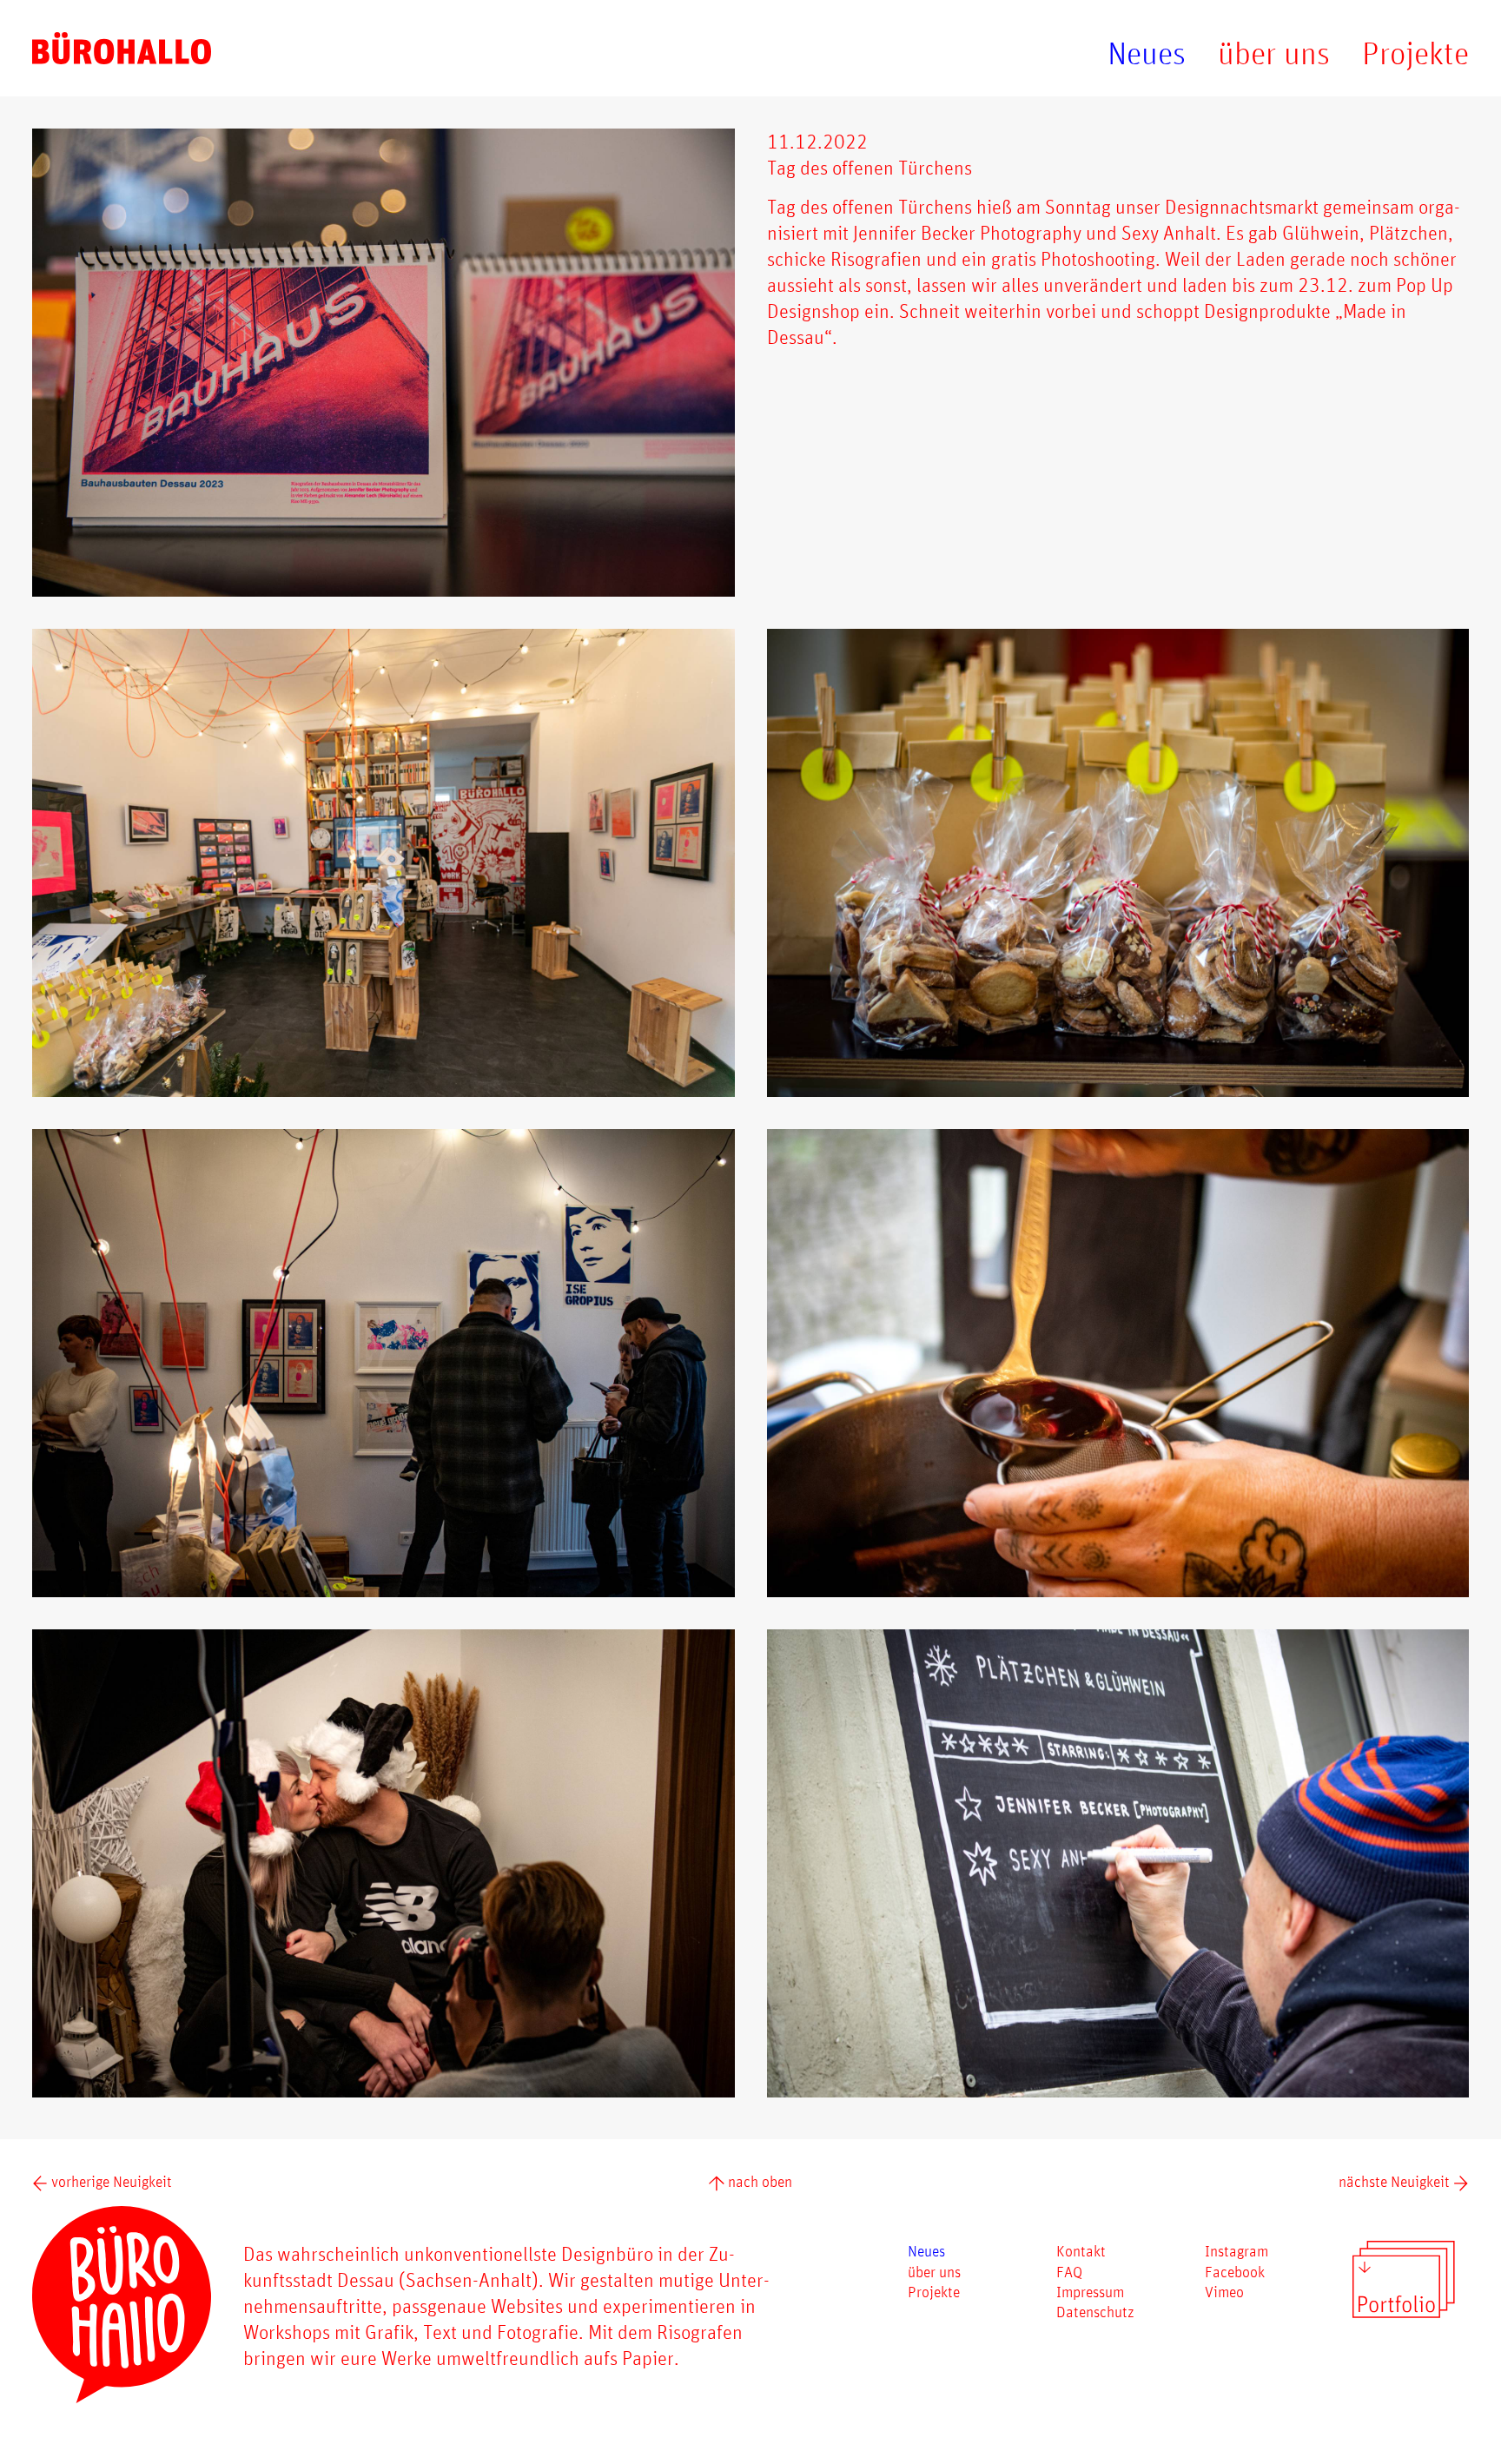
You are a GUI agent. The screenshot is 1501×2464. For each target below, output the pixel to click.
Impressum (1090, 2291)
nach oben (758, 2181)
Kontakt (1081, 2250)
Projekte (1415, 53)
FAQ (1069, 2271)
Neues (1147, 53)
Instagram (1237, 2250)
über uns (1274, 53)
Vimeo (1224, 2291)
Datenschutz (1095, 2311)
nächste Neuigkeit (1396, 2181)
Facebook (1235, 2271)
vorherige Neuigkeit (110, 2181)
